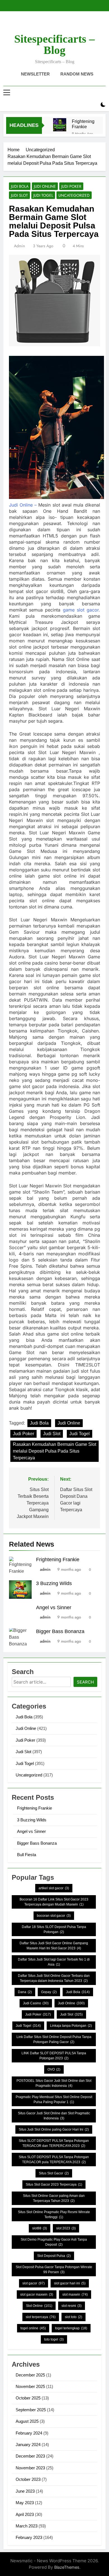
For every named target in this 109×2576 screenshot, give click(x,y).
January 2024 (28, 2445)
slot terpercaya (41, 2317)
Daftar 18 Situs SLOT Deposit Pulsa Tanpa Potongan (54, 1929)
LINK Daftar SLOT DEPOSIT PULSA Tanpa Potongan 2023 (54, 2056)
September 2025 (31, 2410)
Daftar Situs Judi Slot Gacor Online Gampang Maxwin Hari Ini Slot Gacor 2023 (54, 1946)
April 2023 (25, 2514)
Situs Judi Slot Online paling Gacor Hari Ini (54, 2130)
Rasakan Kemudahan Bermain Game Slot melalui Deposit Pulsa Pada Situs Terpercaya (54, 1451)
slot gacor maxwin (37, 2295)
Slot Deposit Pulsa (54, 2256)
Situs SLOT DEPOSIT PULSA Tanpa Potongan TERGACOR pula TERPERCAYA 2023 (54, 2160)
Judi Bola (20, 186)
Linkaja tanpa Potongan (71, 2026)
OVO (54, 2069)
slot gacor (34, 2283)
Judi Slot (19, 195)
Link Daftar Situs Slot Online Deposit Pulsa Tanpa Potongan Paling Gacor (54, 2039)
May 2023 (25, 2503)
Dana (25, 1992)
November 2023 (30, 2468)
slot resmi (72, 2306)
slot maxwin (75, 2295)
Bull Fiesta (27, 1855)
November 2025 (30, 2386)
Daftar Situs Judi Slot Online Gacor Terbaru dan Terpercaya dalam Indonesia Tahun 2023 (54, 1978)
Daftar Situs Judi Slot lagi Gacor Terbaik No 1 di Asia (54, 1962)
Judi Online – (23, 505)
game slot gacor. (81, 610)
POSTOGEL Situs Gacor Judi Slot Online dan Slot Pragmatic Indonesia (54, 2083)
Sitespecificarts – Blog (54, 44)
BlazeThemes (67, 2567)
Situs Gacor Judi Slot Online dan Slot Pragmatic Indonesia (54, 2116)
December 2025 (30, 2375)
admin (19, 246)
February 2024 (29, 2433)
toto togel (54, 2339)
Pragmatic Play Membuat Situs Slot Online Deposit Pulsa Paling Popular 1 (54, 2099)
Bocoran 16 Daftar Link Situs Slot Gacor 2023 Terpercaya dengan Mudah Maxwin (54, 1902)
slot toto (74, 2317)
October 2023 (28, 2479)
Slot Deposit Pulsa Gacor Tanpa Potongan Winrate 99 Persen (54, 2270)
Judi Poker (71, 186)
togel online (33, 2328)
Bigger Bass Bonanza (60, 1631)
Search (85, 1682)
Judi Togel (43, 195)
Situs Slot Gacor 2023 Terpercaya (54, 2185)
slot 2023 (66, 2228)
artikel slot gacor (54, 1888)
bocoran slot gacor (54, 1916)
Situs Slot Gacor (54, 2173)
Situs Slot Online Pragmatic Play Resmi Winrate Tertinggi (54, 2215)
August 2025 (27, 2421)
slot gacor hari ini (70, 2283)
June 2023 (25, 2491)
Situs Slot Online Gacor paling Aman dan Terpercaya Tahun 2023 (54, 2198)
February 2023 (29, 2537)
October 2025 (28, 2398)
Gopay (49, 1992)
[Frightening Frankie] (60, 125)
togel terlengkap (71, 2328)
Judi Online (45, 186)
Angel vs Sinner (54, 1608)
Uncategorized (74, 195)
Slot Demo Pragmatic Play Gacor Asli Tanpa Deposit (54, 2242)
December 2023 (30, 2456)
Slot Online (39, 2306)
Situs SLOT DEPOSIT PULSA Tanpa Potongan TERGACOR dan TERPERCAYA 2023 (54, 2143)
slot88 (40, 2228)
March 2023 (27, 2526)
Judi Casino (36, 2003)
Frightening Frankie (83, 124)
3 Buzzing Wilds (54, 1583)
